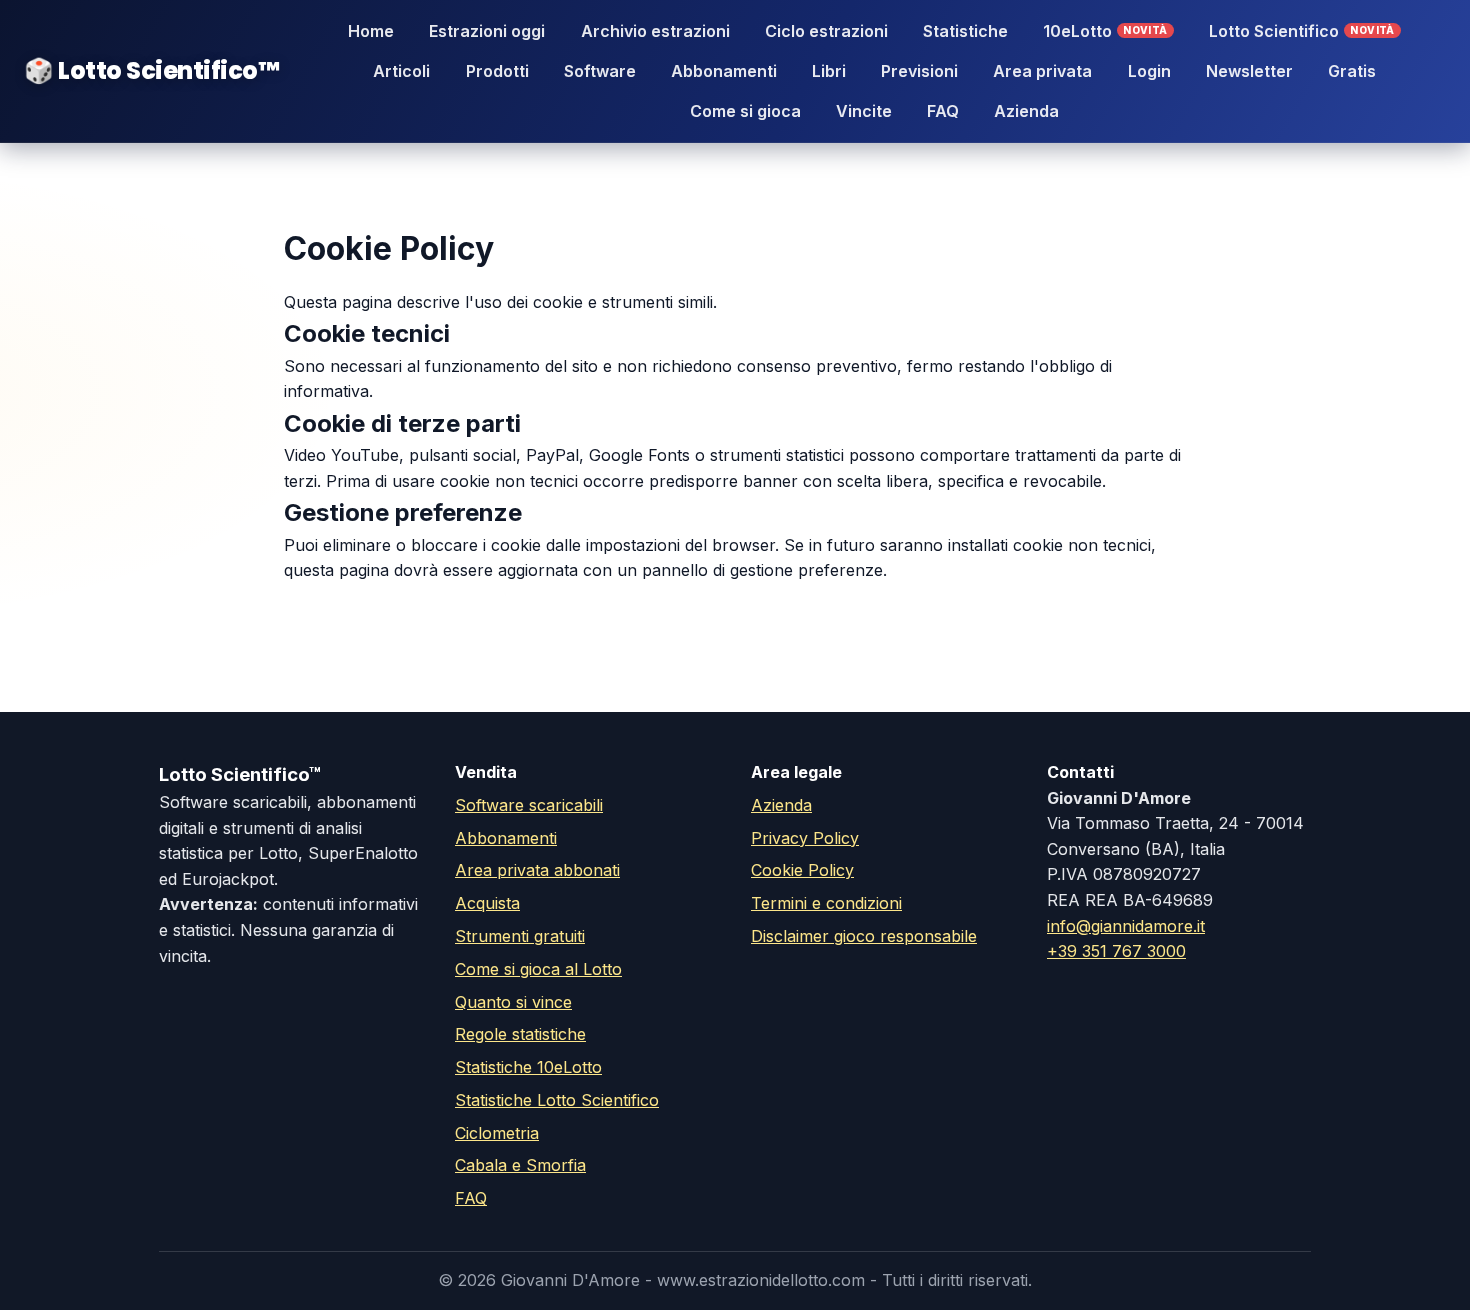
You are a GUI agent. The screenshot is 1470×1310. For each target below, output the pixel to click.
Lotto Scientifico (1302, 31)
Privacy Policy (805, 838)
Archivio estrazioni (655, 31)
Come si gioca (745, 111)
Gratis (1352, 71)
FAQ (943, 111)
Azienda (1026, 111)
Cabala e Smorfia (520, 1165)
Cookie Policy (802, 870)
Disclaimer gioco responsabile (864, 936)
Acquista (487, 903)
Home (371, 31)
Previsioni (919, 71)
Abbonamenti (724, 71)
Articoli (401, 71)
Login (1149, 71)
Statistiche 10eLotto (528, 1067)
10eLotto (1105, 31)
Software (600, 71)
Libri (829, 71)
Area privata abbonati (537, 870)
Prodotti (497, 71)
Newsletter (1249, 71)
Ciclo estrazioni (826, 31)
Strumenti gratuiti (520, 936)
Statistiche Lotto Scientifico (557, 1100)
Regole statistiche (520, 1034)
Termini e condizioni (826, 903)
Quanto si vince (513, 1002)
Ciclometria (497, 1133)
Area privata (1042, 71)
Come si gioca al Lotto (538, 969)
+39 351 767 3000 (1116, 951)
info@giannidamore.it (1126, 926)
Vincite (864, 111)
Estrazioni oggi (487, 31)
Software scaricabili (529, 805)
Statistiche (965, 31)
